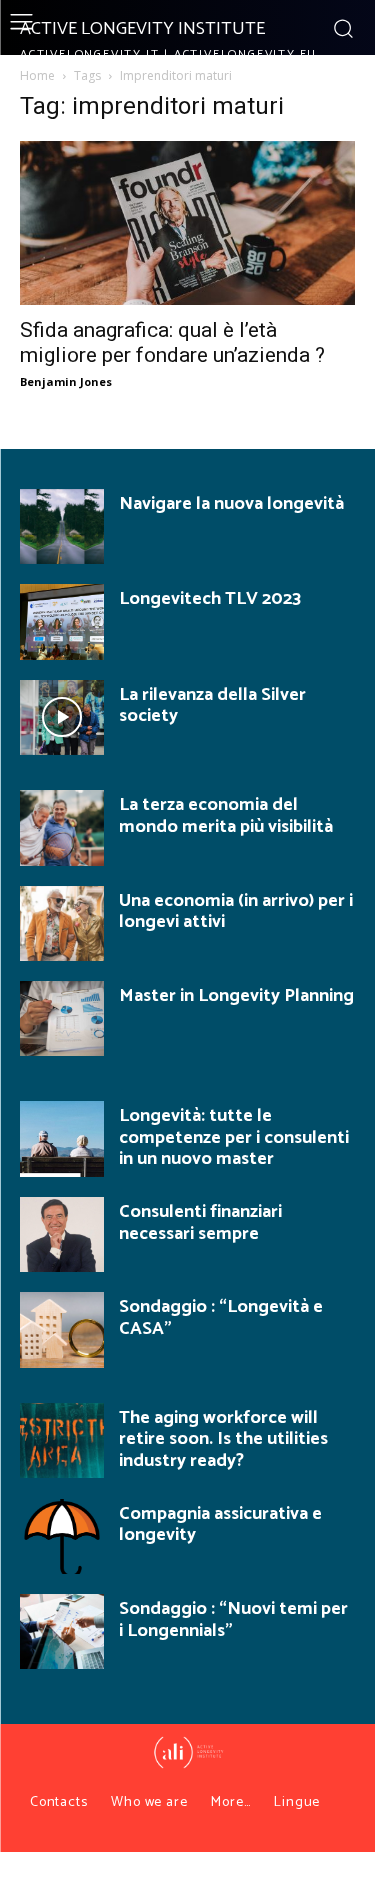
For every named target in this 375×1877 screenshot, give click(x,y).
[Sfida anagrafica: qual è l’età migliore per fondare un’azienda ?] (187, 223)
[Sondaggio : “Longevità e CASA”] (62, 1329)
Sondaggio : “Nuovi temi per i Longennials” (233, 1620)
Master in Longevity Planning (236, 996)
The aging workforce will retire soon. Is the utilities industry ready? (223, 1439)
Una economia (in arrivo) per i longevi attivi (236, 912)
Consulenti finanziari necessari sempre (200, 1223)
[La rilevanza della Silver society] (62, 717)
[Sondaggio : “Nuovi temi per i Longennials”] (62, 1631)
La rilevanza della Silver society (212, 706)
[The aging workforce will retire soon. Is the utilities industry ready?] (62, 1440)
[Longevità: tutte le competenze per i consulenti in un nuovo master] (62, 1138)
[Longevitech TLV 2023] (62, 621)
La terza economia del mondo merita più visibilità (226, 816)
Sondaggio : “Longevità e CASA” (221, 1318)
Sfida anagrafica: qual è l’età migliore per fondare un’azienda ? (172, 342)
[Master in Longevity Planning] (62, 1018)
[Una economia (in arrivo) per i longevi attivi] (62, 923)
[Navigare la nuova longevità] (62, 526)
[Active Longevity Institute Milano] (188, 1752)
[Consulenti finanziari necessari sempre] (62, 1234)
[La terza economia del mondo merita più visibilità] (62, 827)
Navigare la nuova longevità (231, 504)
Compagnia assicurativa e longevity (220, 1525)
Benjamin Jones (66, 381)
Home (37, 75)
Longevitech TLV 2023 (210, 599)
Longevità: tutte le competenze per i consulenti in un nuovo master (234, 1137)
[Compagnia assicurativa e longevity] (62, 1536)
